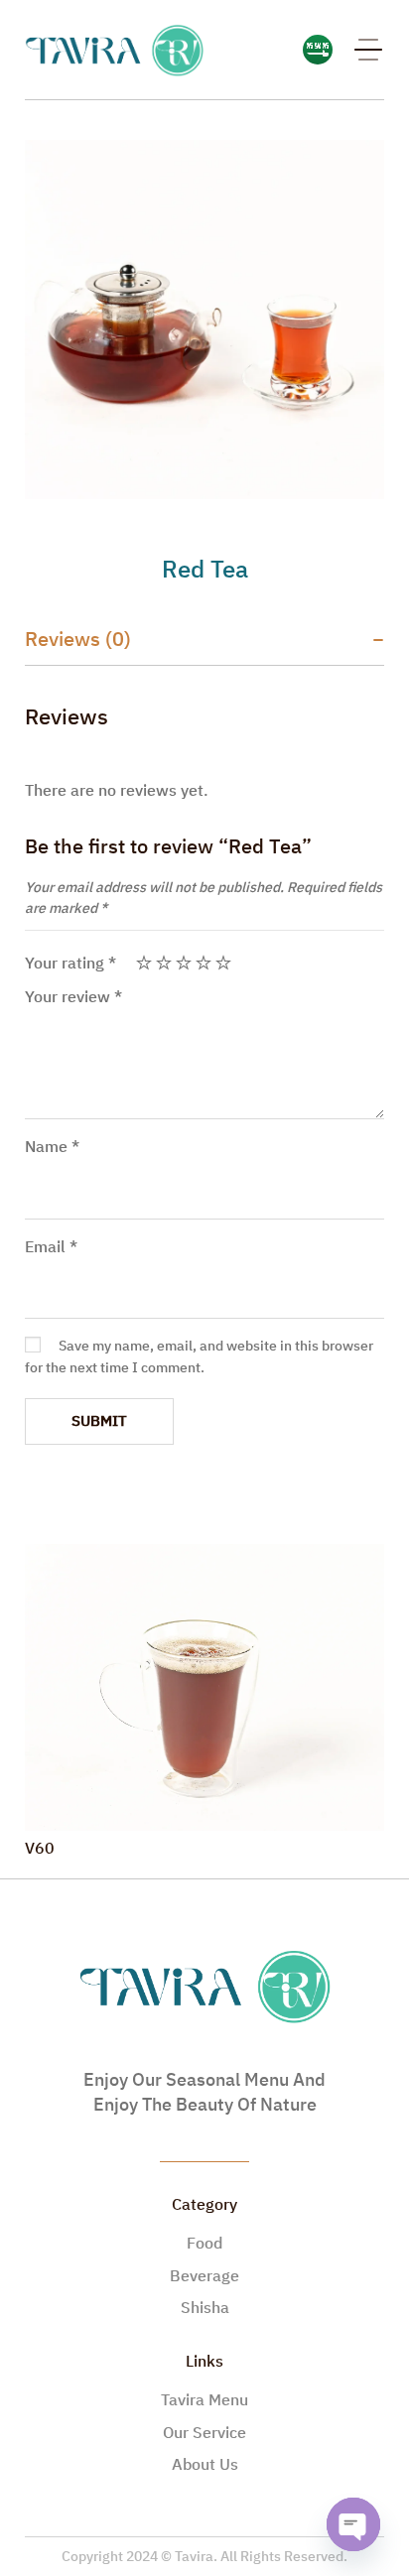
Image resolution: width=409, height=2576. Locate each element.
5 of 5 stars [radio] (223, 963)
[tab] (204, 640)
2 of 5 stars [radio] (164, 963)
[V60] (204, 1688)
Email (51, 1247)
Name (52, 1147)
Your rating (70, 964)
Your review (73, 997)
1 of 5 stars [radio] (144, 963)
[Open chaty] (353, 2524)
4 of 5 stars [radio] (204, 963)
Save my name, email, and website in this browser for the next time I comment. (199, 1357)
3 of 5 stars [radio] (184, 963)
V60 (40, 1849)
